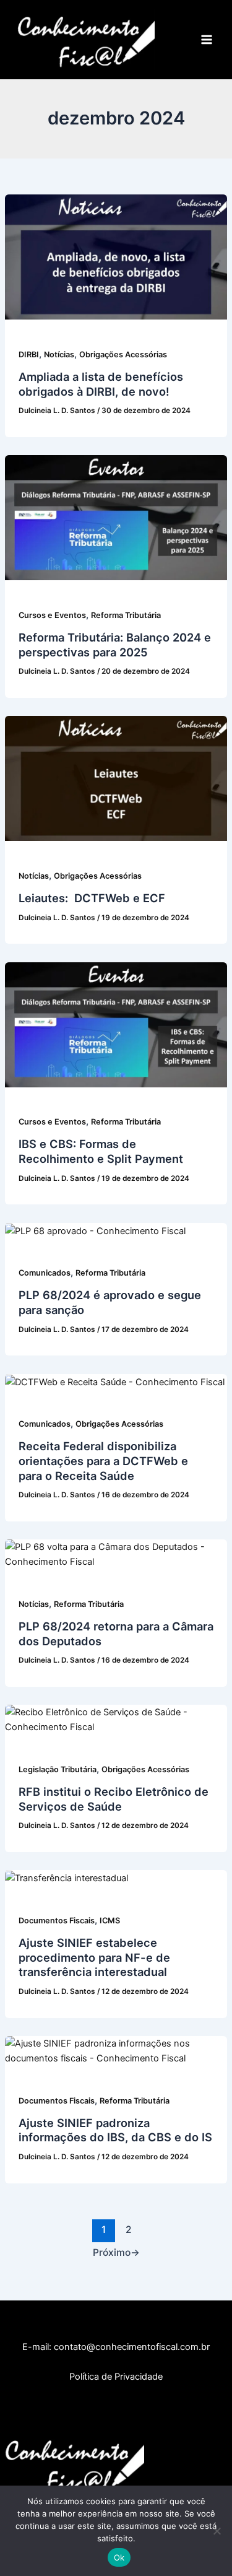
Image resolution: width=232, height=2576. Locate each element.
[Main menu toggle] (207, 40)
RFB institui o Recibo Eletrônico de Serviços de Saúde (114, 1799)
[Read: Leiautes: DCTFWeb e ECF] (116, 778)
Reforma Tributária (126, 615)
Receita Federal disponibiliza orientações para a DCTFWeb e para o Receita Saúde (103, 1460)
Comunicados (45, 1273)
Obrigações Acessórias (123, 355)
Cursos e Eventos (52, 615)
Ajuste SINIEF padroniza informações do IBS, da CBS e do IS (115, 2130)
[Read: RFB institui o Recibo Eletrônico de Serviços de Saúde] (116, 1719)
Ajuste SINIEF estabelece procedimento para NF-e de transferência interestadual (94, 1957)
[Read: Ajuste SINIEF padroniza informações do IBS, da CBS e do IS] (116, 2050)
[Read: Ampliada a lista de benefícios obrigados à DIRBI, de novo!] (116, 256)
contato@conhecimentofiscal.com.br (132, 2347)
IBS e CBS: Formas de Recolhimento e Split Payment (101, 1151)
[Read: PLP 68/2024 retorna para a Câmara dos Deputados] (116, 1554)
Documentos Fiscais (57, 1921)
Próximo (116, 2252)
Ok (119, 2557)
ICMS (110, 1921)
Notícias (59, 355)
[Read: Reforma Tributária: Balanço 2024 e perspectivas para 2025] (116, 517)
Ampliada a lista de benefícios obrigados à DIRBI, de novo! (101, 384)
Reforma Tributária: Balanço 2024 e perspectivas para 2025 (115, 645)
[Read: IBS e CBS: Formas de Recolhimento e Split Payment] (116, 1024)
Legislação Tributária (58, 1769)
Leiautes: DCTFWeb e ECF (92, 898)
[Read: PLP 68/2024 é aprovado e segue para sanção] (95, 1230)
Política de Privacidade (116, 2377)
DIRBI (29, 355)
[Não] (217, 2531)
